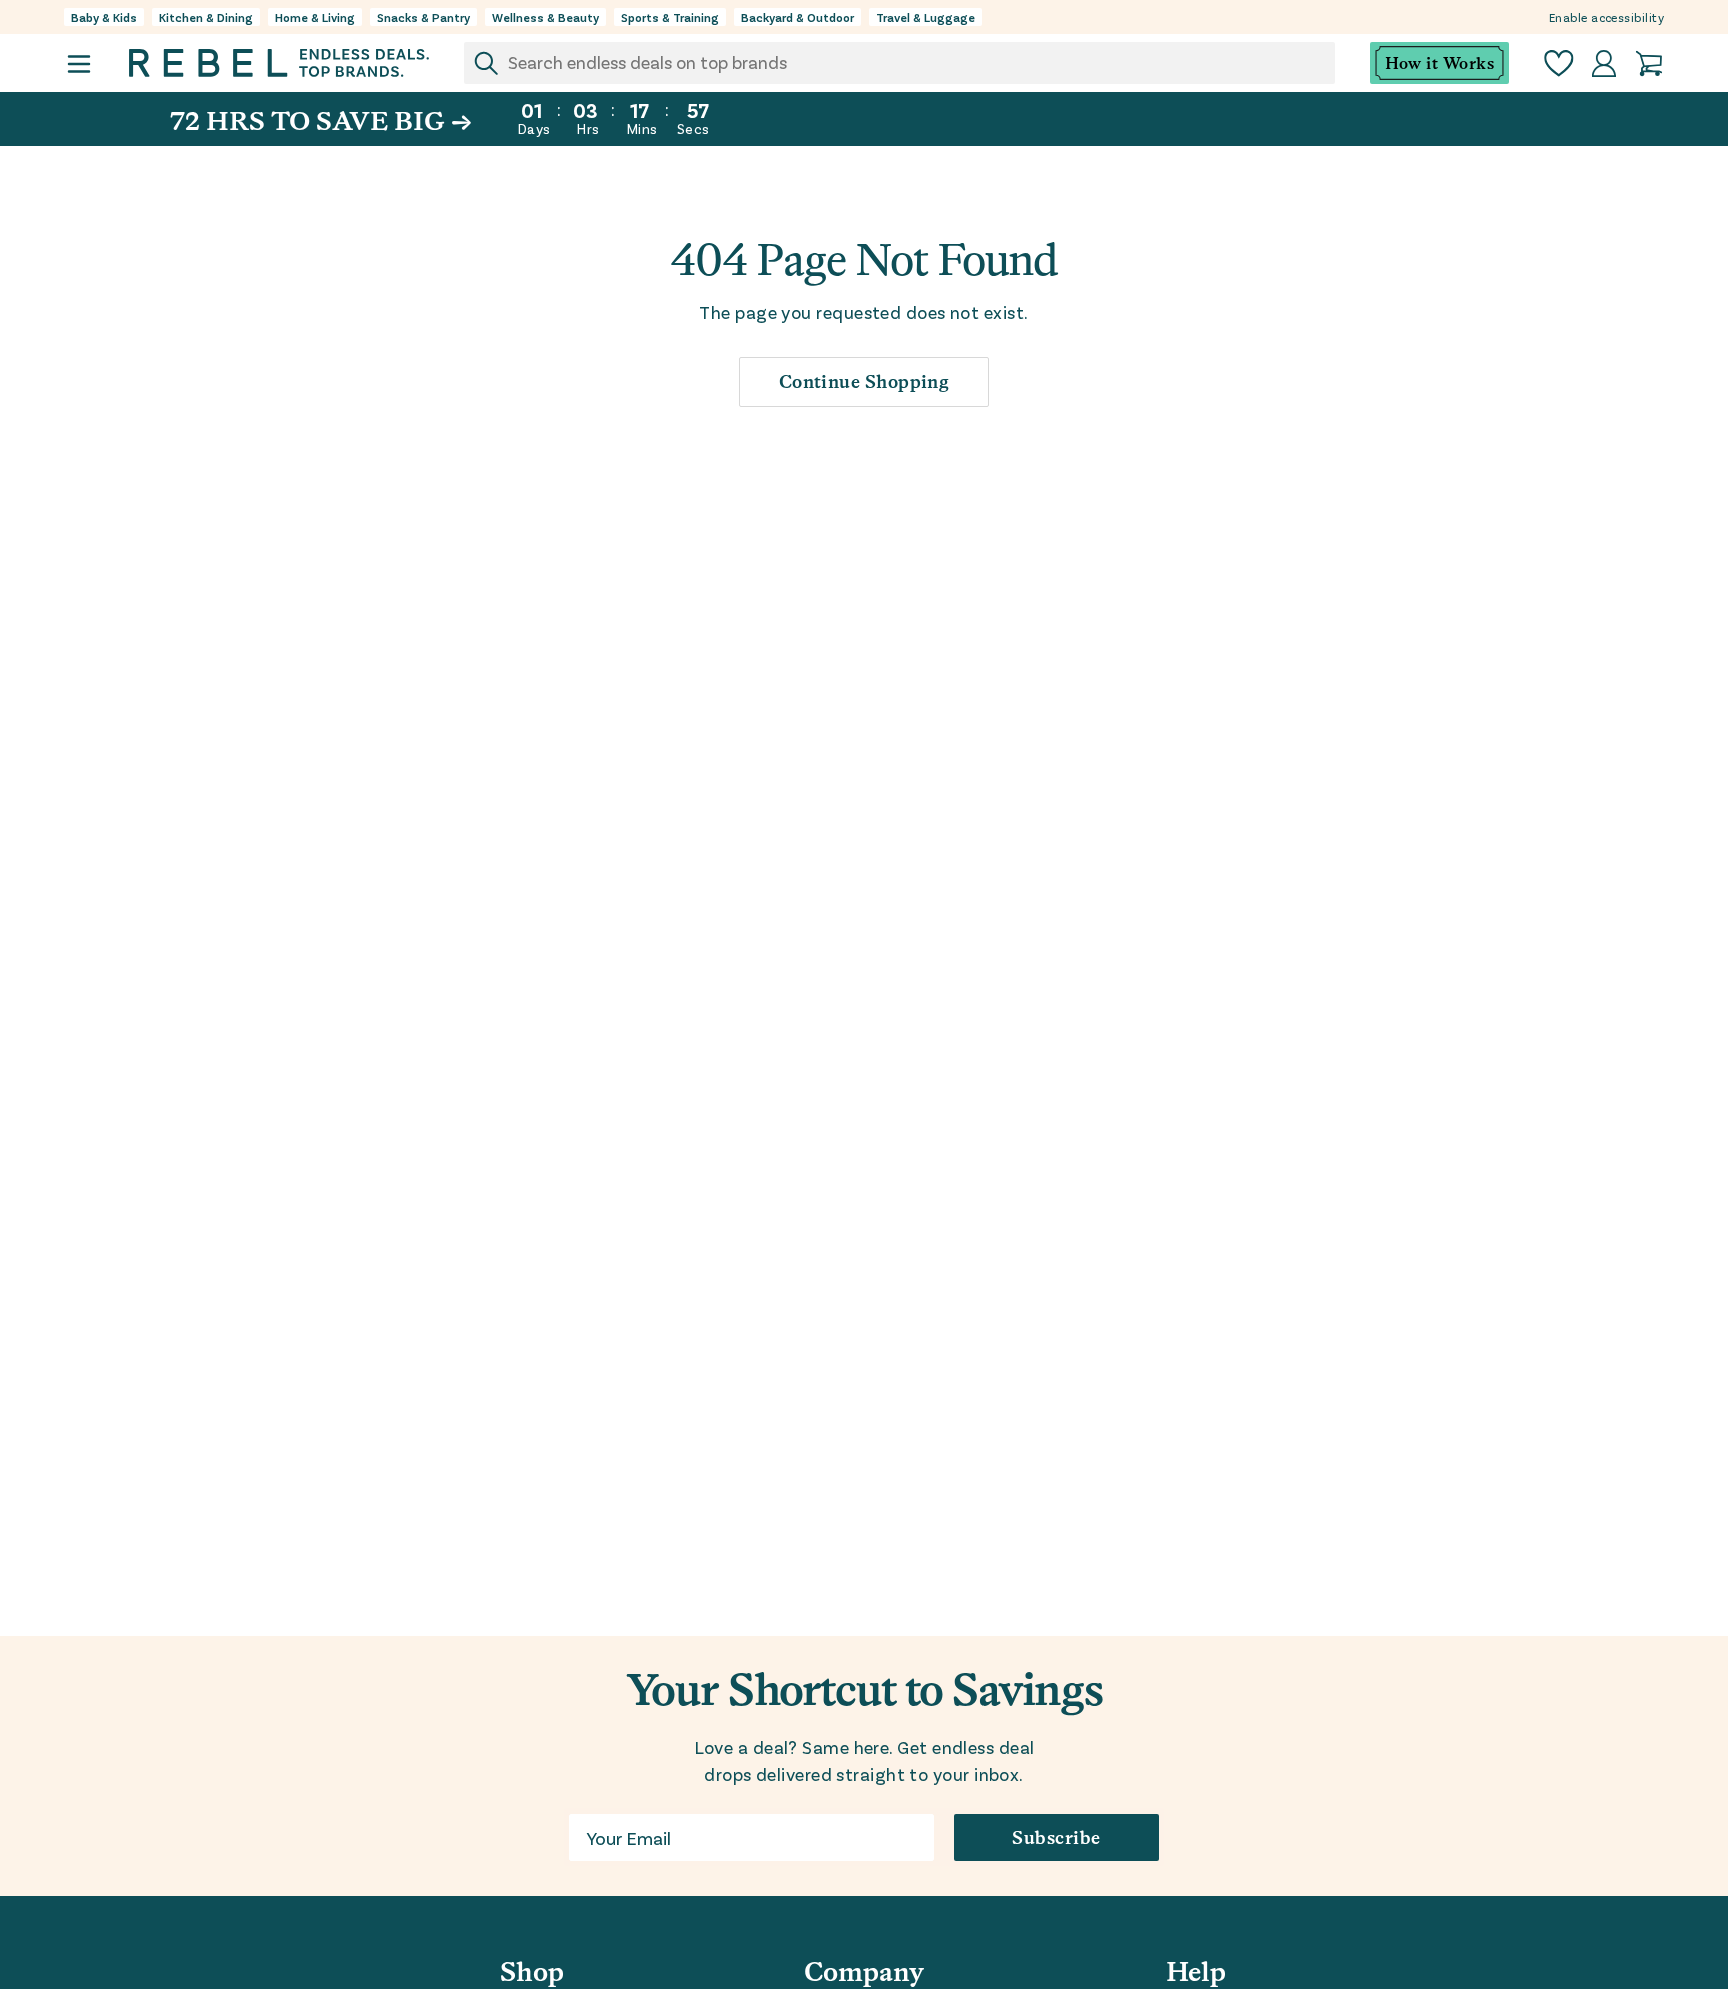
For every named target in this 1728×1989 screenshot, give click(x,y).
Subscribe (1056, 1837)
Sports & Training (670, 17)
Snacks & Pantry (423, 17)
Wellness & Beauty (545, 17)
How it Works (1439, 63)
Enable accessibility (1606, 17)
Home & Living (315, 17)
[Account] (1604, 63)
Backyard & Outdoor (797, 17)
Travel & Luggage (925, 17)
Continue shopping (864, 381)
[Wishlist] (1559, 63)
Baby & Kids (104, 17)
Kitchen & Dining (206, 17)
